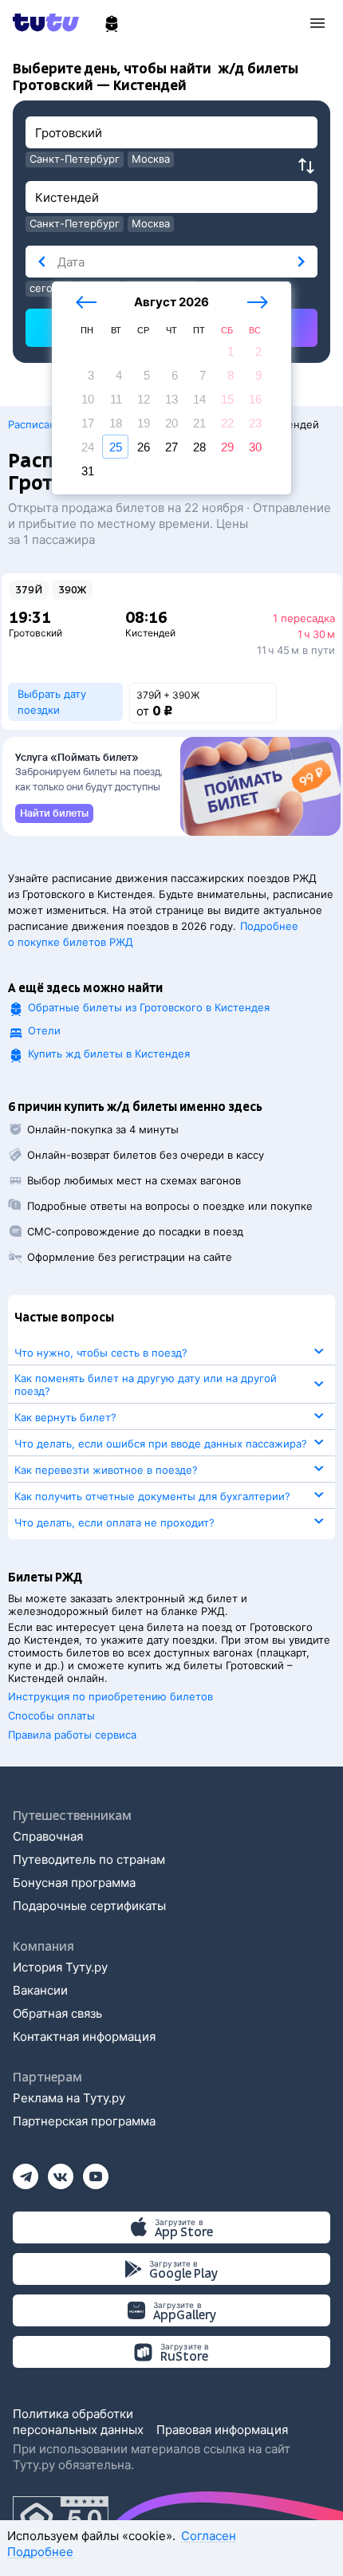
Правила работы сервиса (72, 1735)
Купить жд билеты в (109, 1054)
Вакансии (40, 1990)
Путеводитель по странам (89, 1859)
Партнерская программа (84, 2121)
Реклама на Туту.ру (69, 2098)
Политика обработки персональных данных (78, 2422)
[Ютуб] (96, 2171)
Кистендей (150, 633)
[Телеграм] (26, 2171)
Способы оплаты (51, 1715)
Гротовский (35, 633)
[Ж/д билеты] (112, 24)
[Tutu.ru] (51, 22)
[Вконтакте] (61, 2171)
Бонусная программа (74, 1883)
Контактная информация (84, 2036)
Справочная (48, 1836)
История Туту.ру (60, 1967)
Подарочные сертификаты (89, 1906)
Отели (44, 1030)
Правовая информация (222, 2430)
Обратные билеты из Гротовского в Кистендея (149, 1007)
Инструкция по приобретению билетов (110, 1696)
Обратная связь (57, 2013)
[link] (54, 813)
